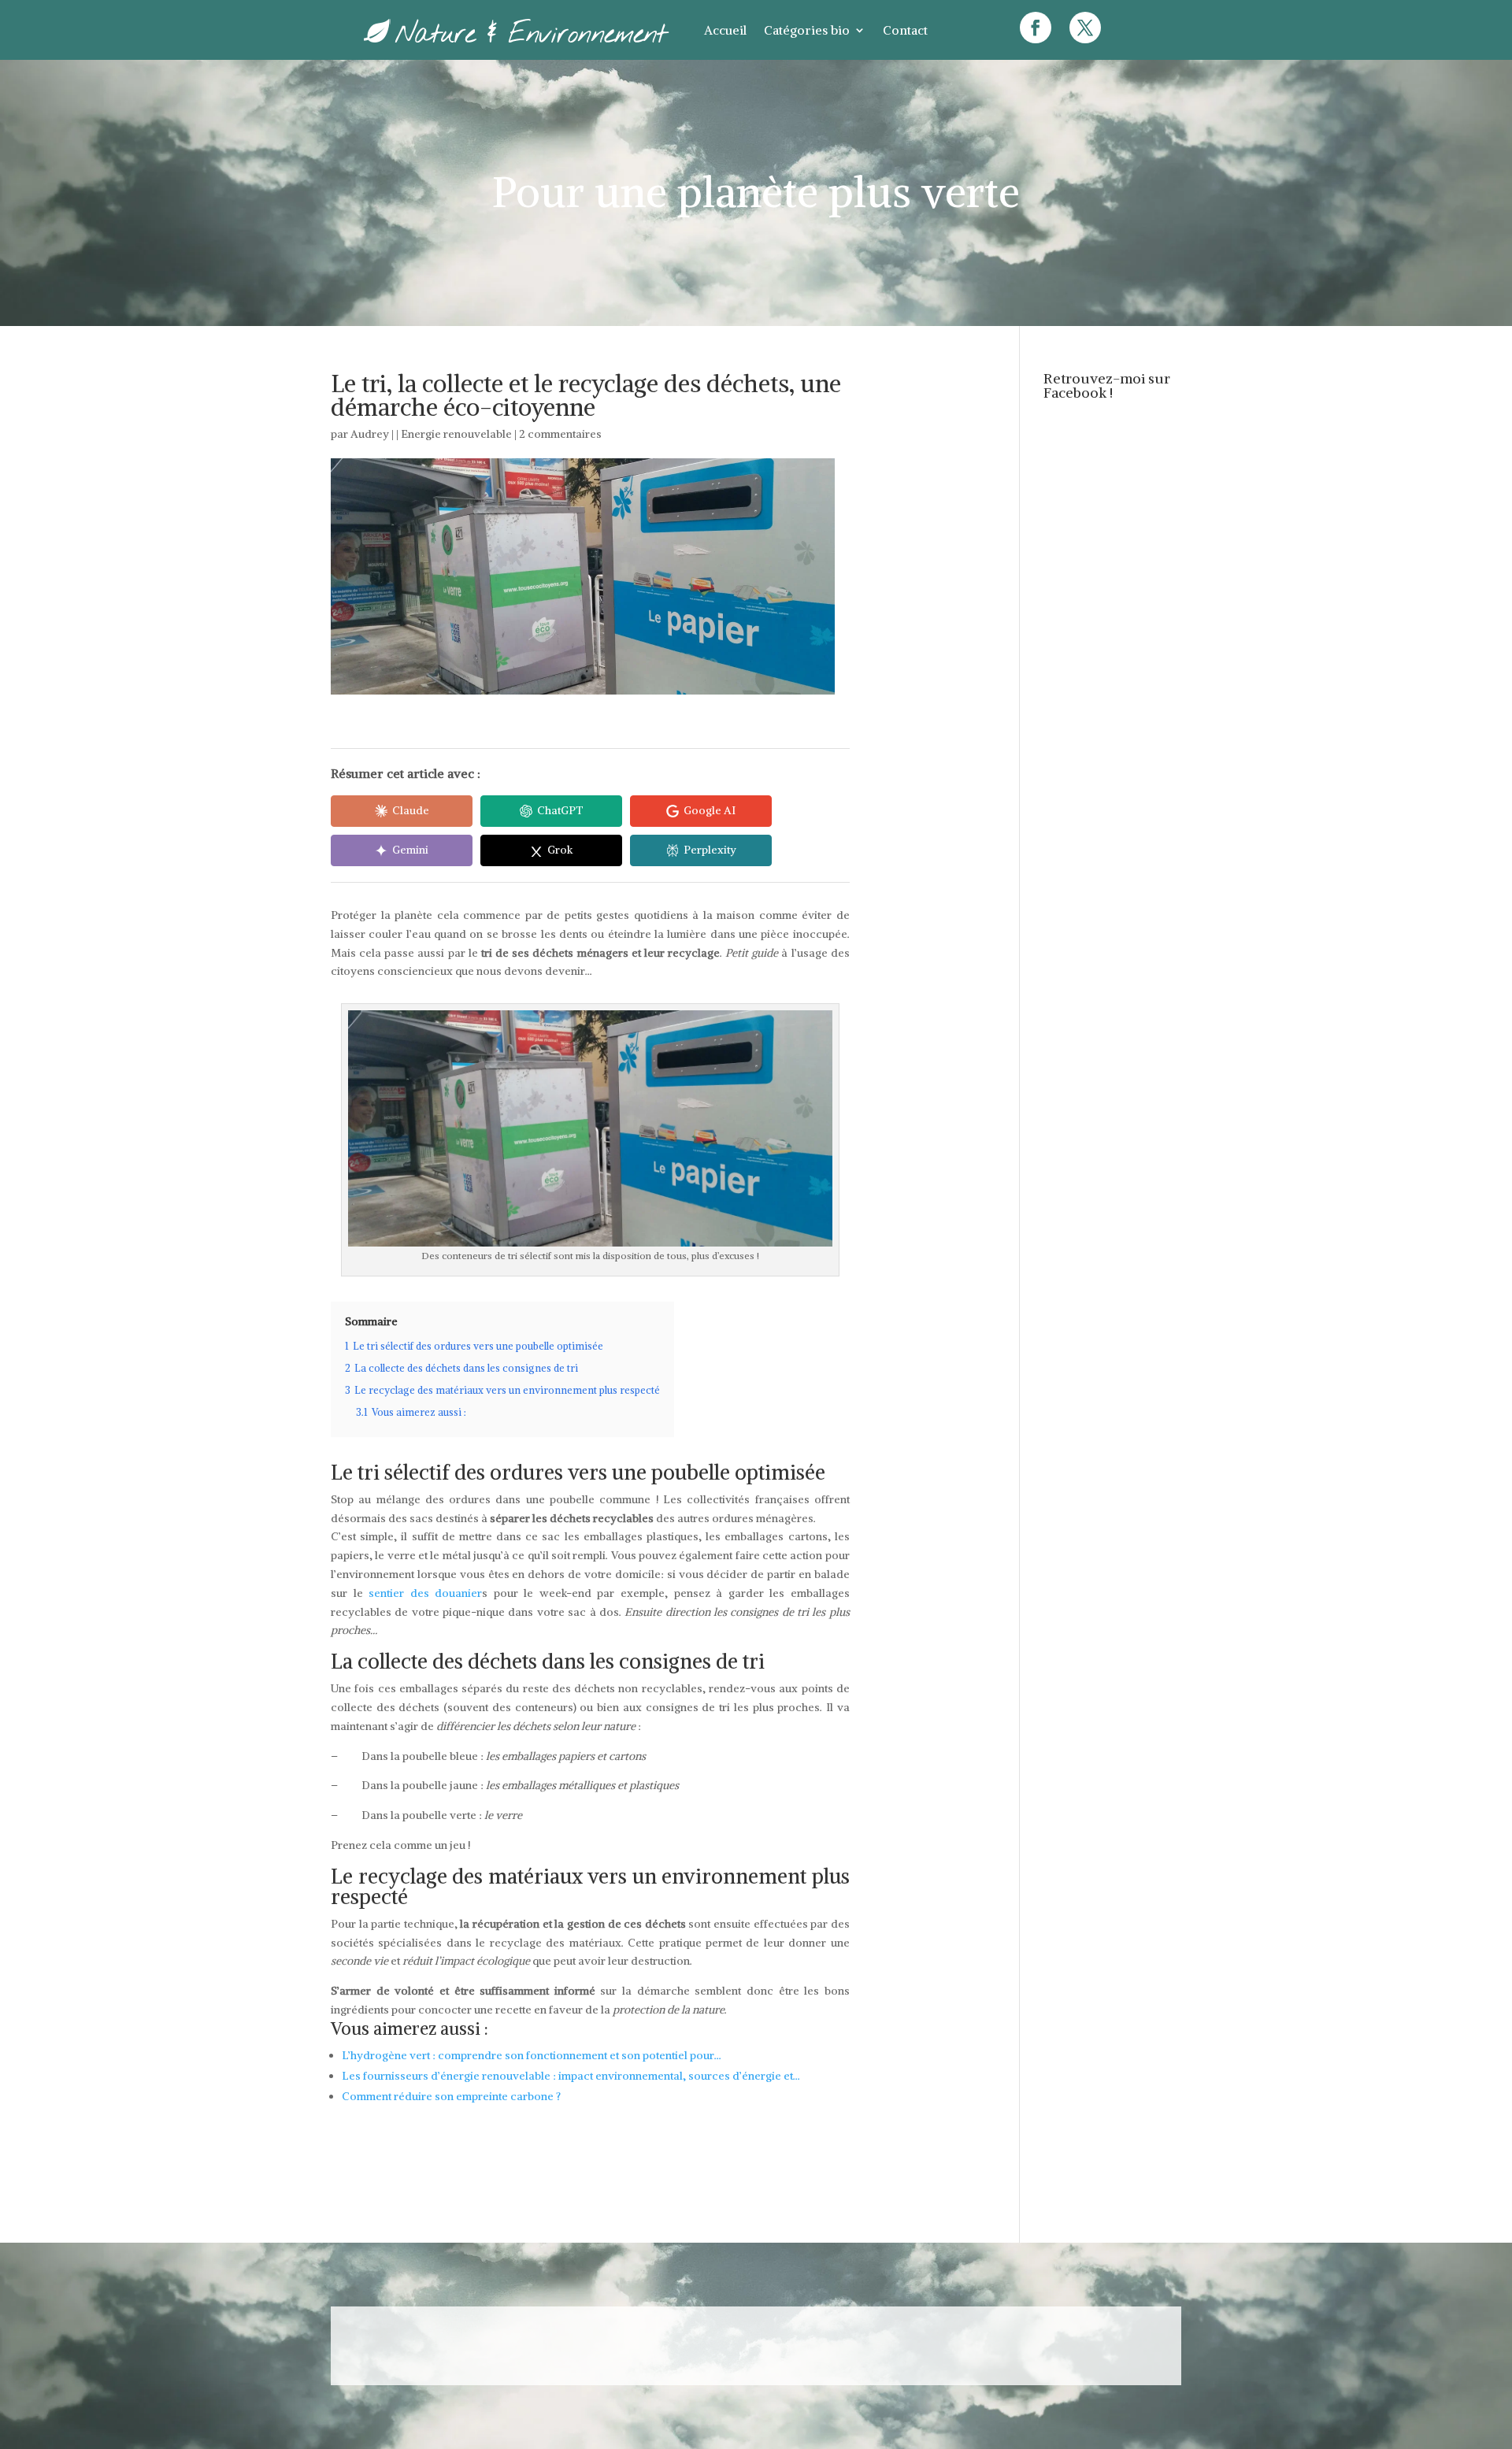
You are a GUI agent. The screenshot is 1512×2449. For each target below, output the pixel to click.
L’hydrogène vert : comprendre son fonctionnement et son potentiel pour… (532, 2055)
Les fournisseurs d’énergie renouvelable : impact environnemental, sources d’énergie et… (571, 2076)
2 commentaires (560, 434)
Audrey (370, 434)
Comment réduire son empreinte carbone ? (451, 2096)
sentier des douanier (425, 1593)
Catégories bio (807, 30)
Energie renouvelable (456, 434)
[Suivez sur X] (1085, 28)
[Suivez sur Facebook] (1036, 28)
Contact (905, 30)
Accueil (725, 30)
